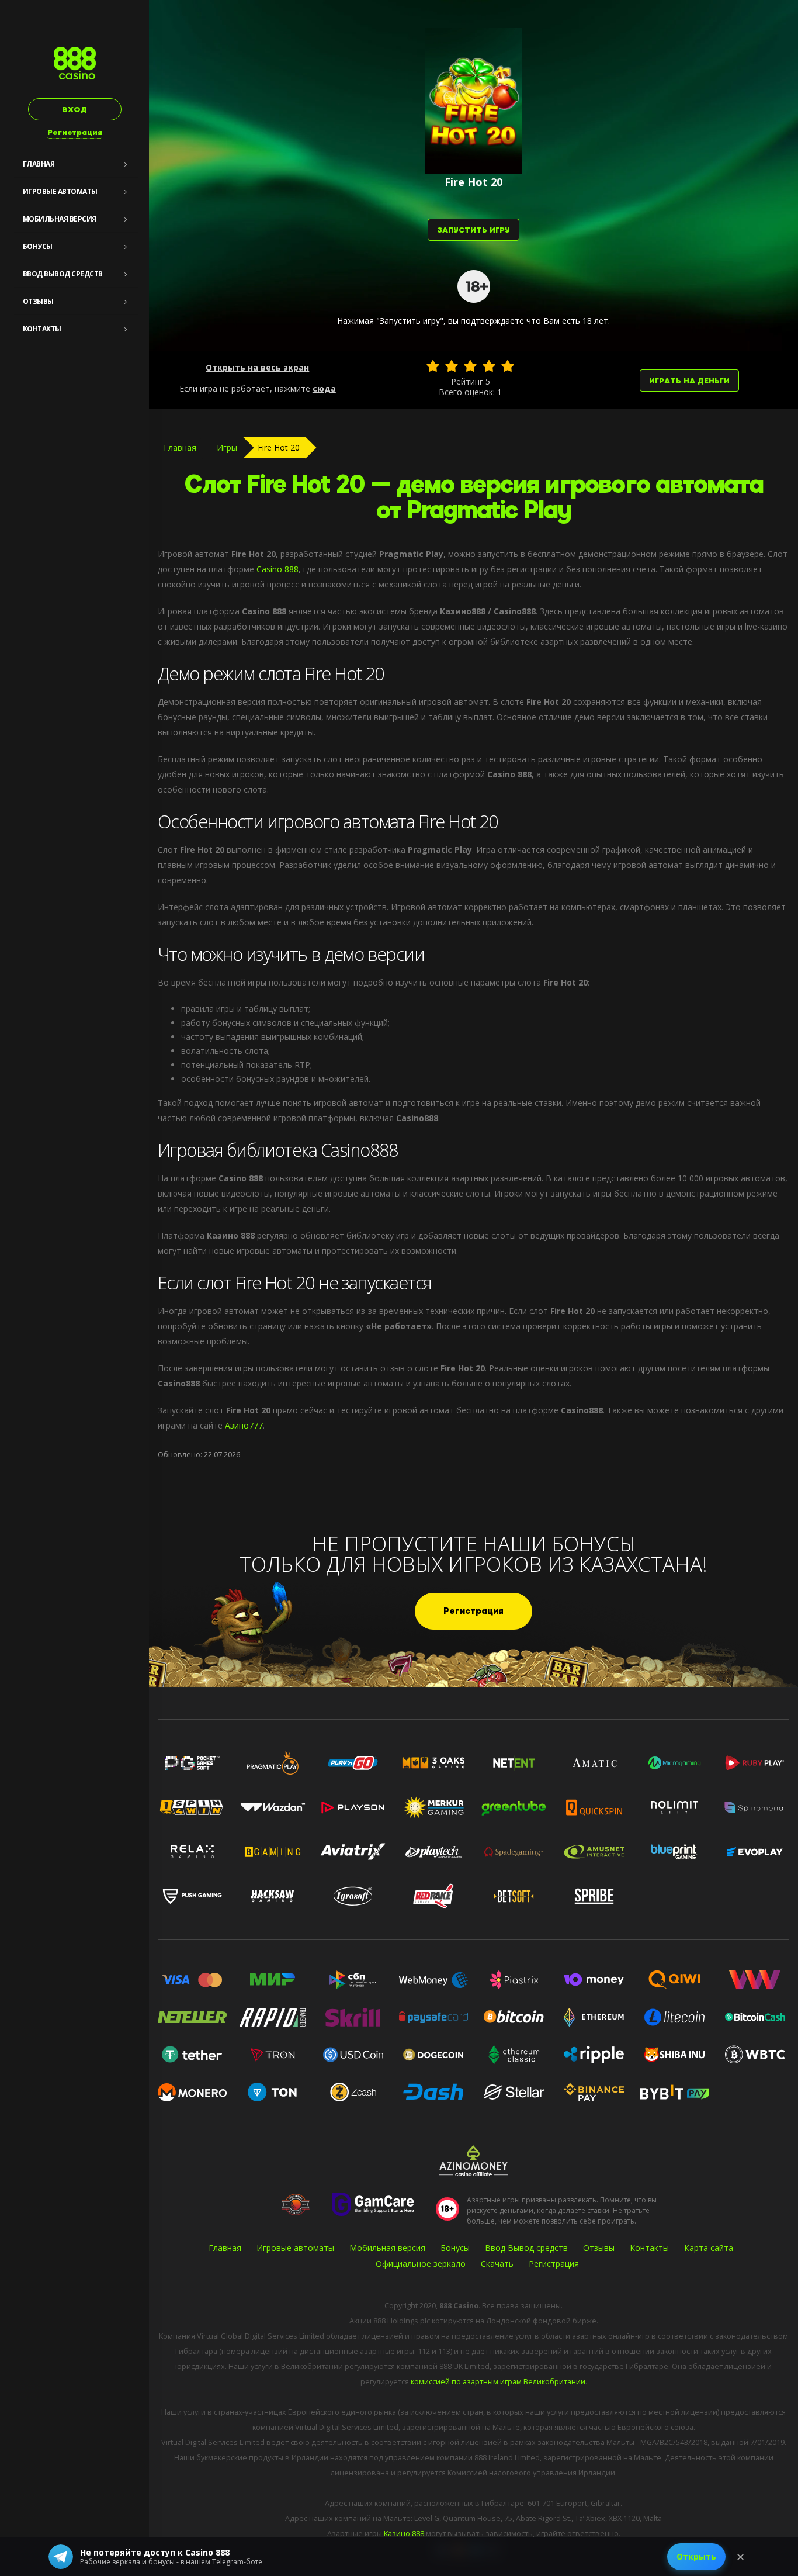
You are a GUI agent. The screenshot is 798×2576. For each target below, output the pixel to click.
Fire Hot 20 (279, 447)
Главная (39, 164)
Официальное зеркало (421, 2264)
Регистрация (75, 132)
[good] (489, 366)
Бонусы (38, 246)
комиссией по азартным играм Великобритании (498, 2382)
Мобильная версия (60, 219)
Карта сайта (709, 2248)
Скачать (497, 2264)
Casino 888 (277, 569)
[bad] (433, 366)
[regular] (470, 366)
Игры (227, 447)
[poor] (452, 366)
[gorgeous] (508, 366)
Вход (74, 110)
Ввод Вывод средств (63, 274)
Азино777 (244, 1425)
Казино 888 (404, 2534)
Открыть (696, 2556)
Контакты (42, 329)
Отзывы (38, 301)
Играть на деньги (689, 381)
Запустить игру (473, 230)
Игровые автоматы (60, 191)
